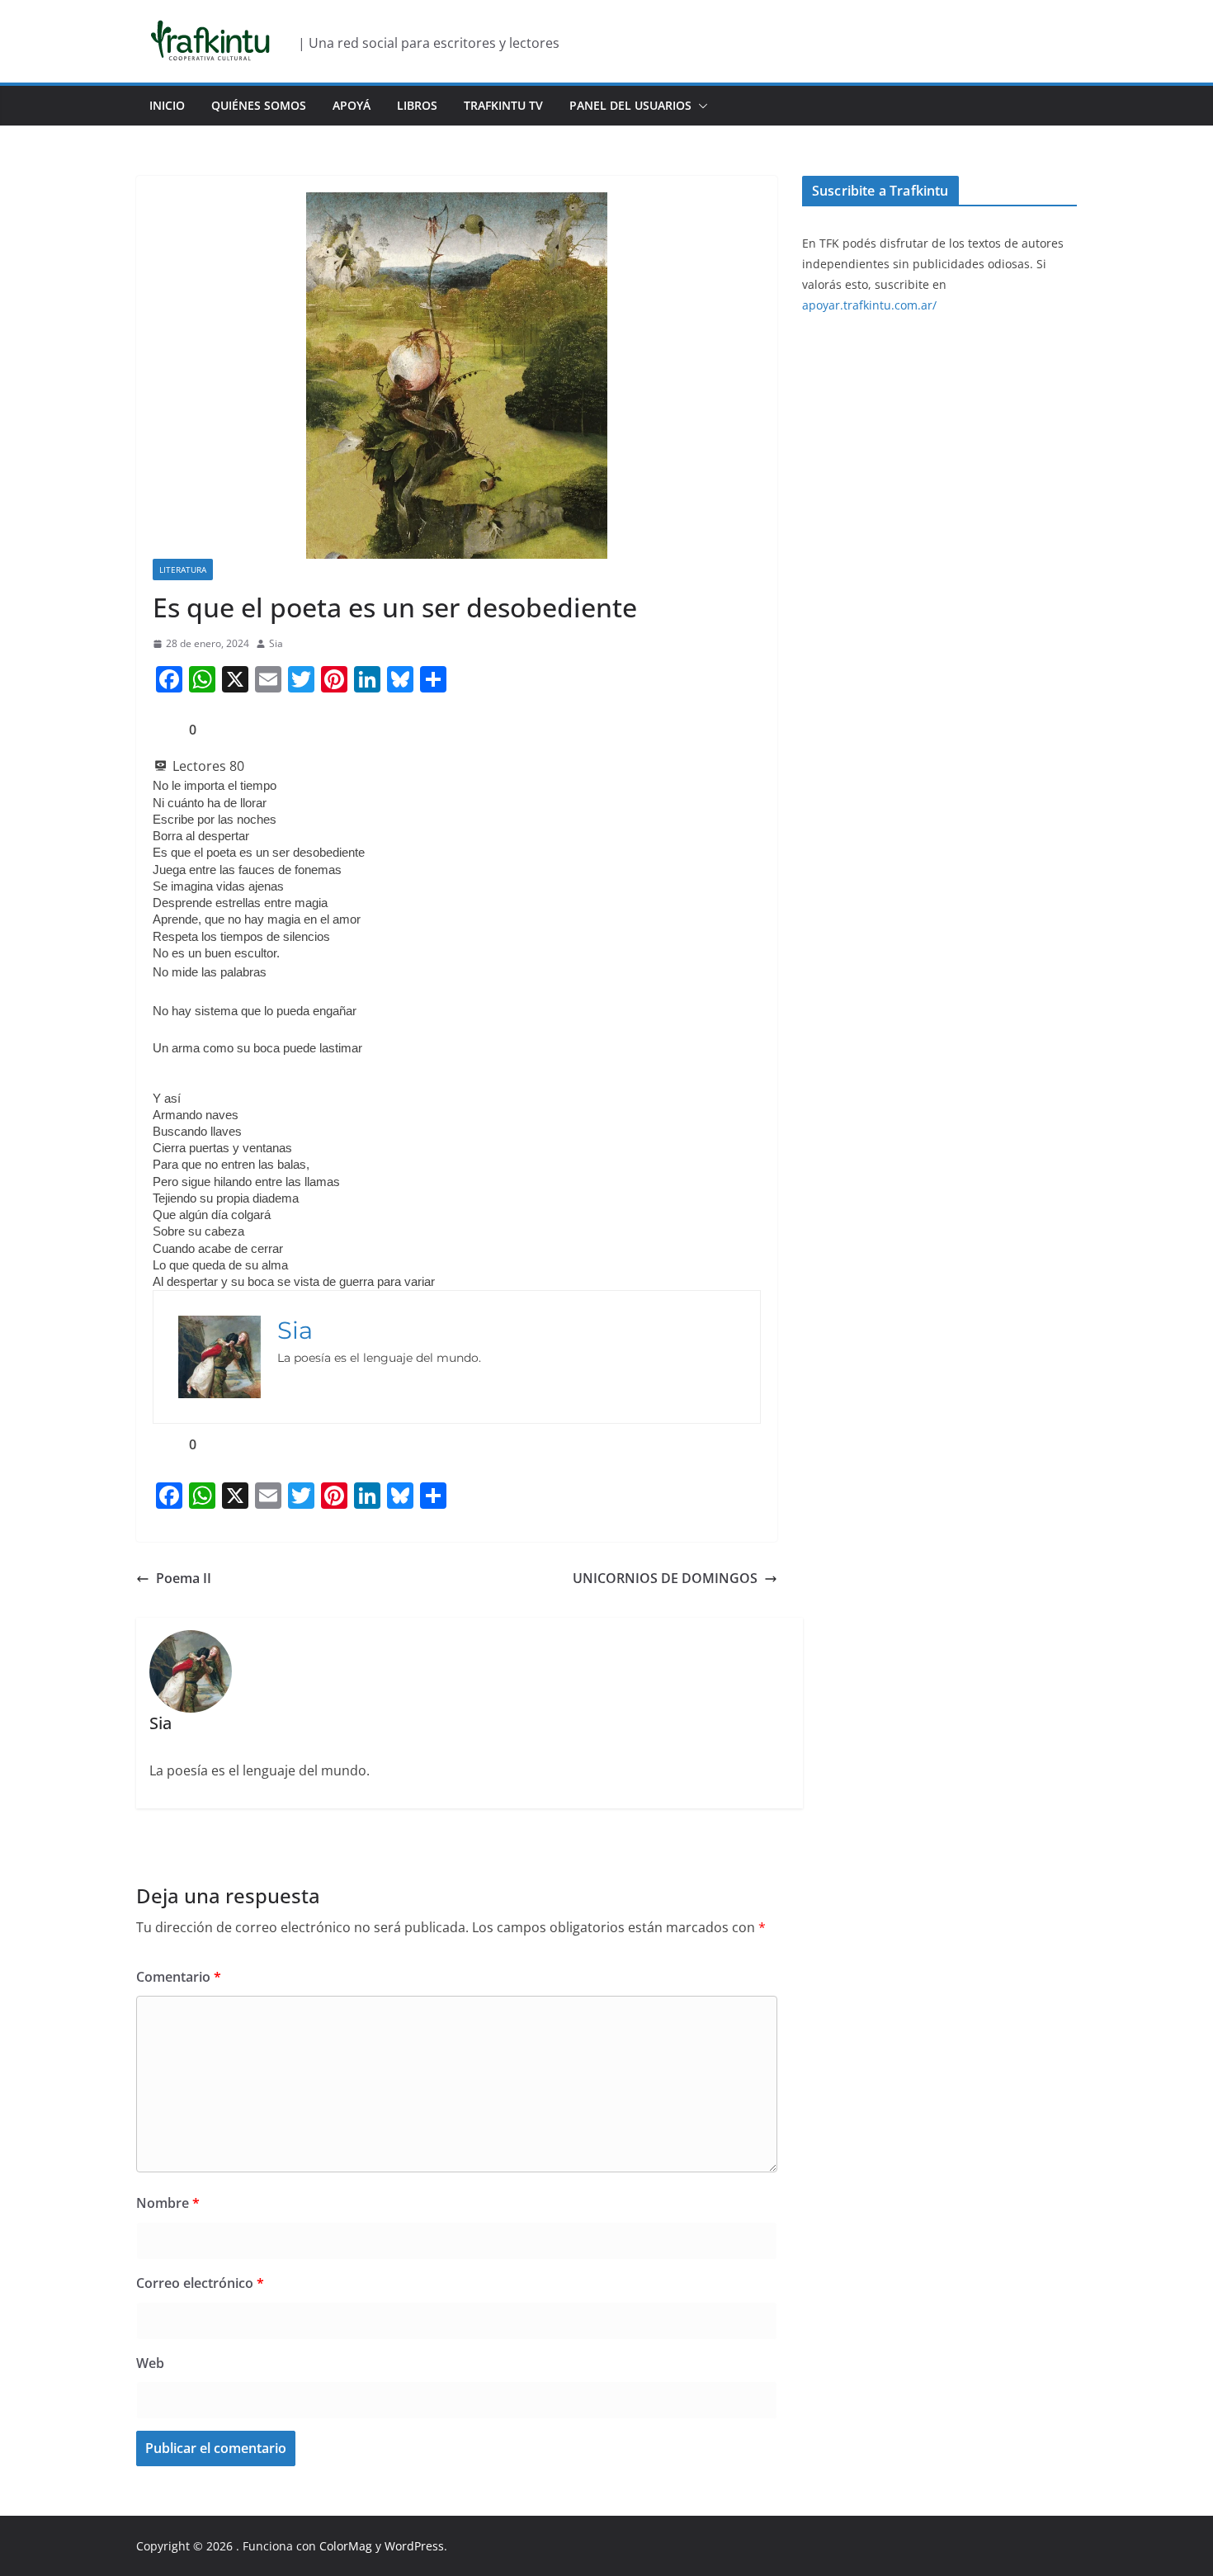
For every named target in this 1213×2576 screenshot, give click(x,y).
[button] (700, 106)
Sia (276, 643)
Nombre (168, 2203)
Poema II (184, 1578)
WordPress (414, 2546)
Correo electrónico (200, 2283)
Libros (417, 105)
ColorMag (346, 2546)
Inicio (167, 105)
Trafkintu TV (503, 105)
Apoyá (352, 105)
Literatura (183, 570)
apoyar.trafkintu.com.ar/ (869, 305)
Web (150, 2363)
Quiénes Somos (259, 105)
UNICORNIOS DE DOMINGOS (665, 1578)
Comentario (179, 1977)
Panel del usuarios (630, 105)
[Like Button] (165, 730)
